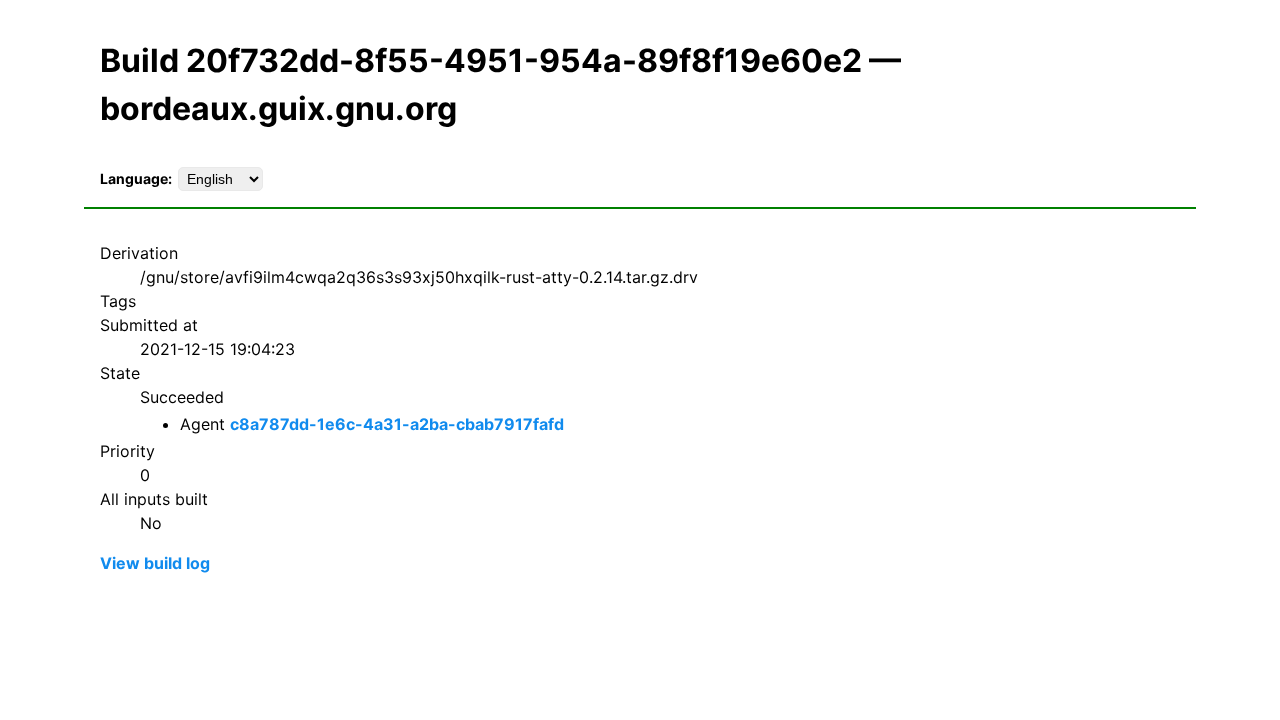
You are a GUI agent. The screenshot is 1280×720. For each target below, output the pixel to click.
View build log (155, 563)
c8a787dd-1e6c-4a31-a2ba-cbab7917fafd (397, 424)
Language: (136, 178)
